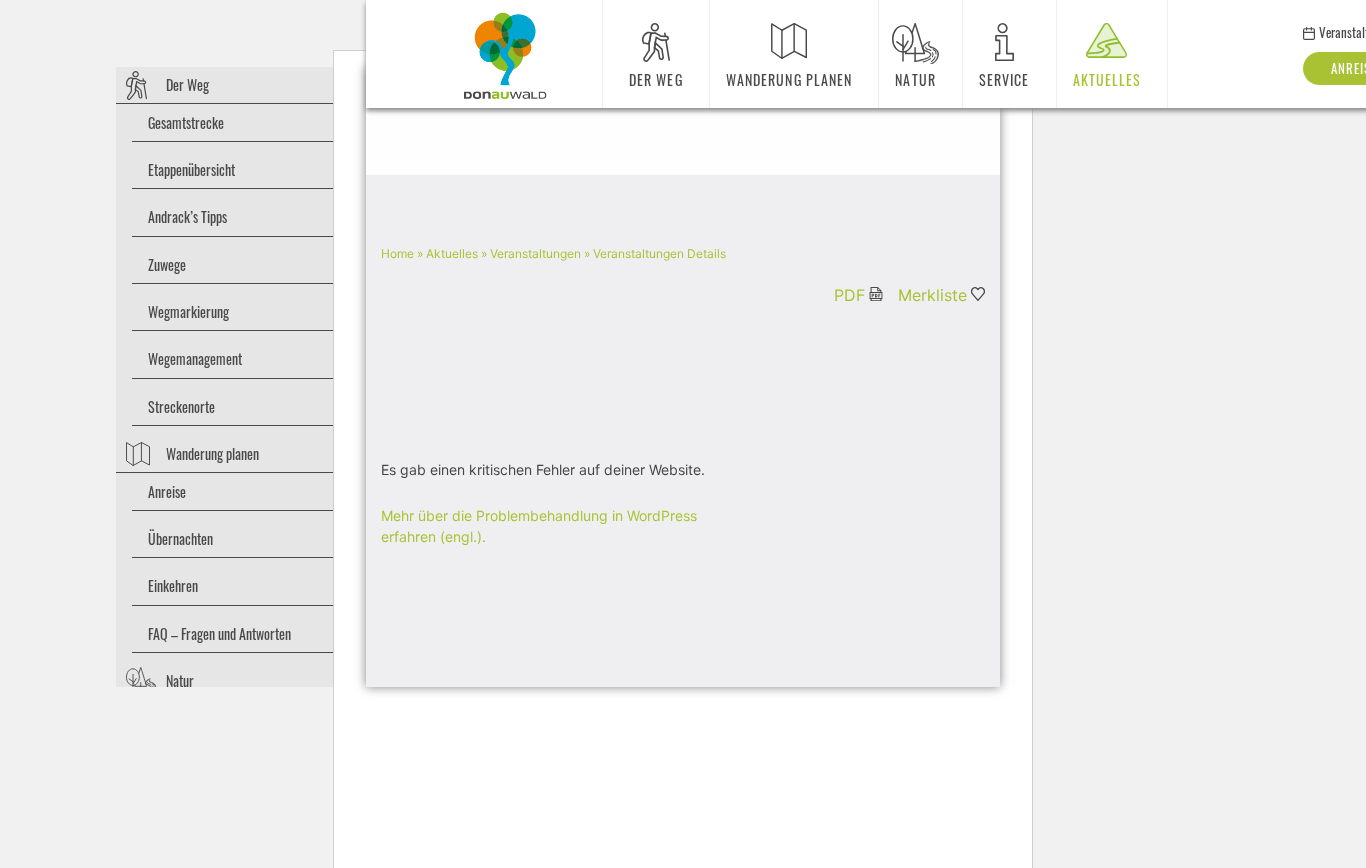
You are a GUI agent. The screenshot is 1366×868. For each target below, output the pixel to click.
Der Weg (187, 84)
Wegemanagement (195, 358)
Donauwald (505, 56)
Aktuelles (1107, 79)
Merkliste (932, 295)
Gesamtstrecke (186, 122)
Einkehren (173, 585)
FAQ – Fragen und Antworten (219, 633)
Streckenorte (181, 406)
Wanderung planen (212, 453)
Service (1004, 79)
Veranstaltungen (535, 253)
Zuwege (167, 264)
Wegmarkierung (188, 311)
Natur (180, 680)
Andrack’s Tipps (187, 216)
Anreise (167, 491)
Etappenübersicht (191, 169)
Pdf (849, 295)
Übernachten (180, 538)
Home (397, 253)
